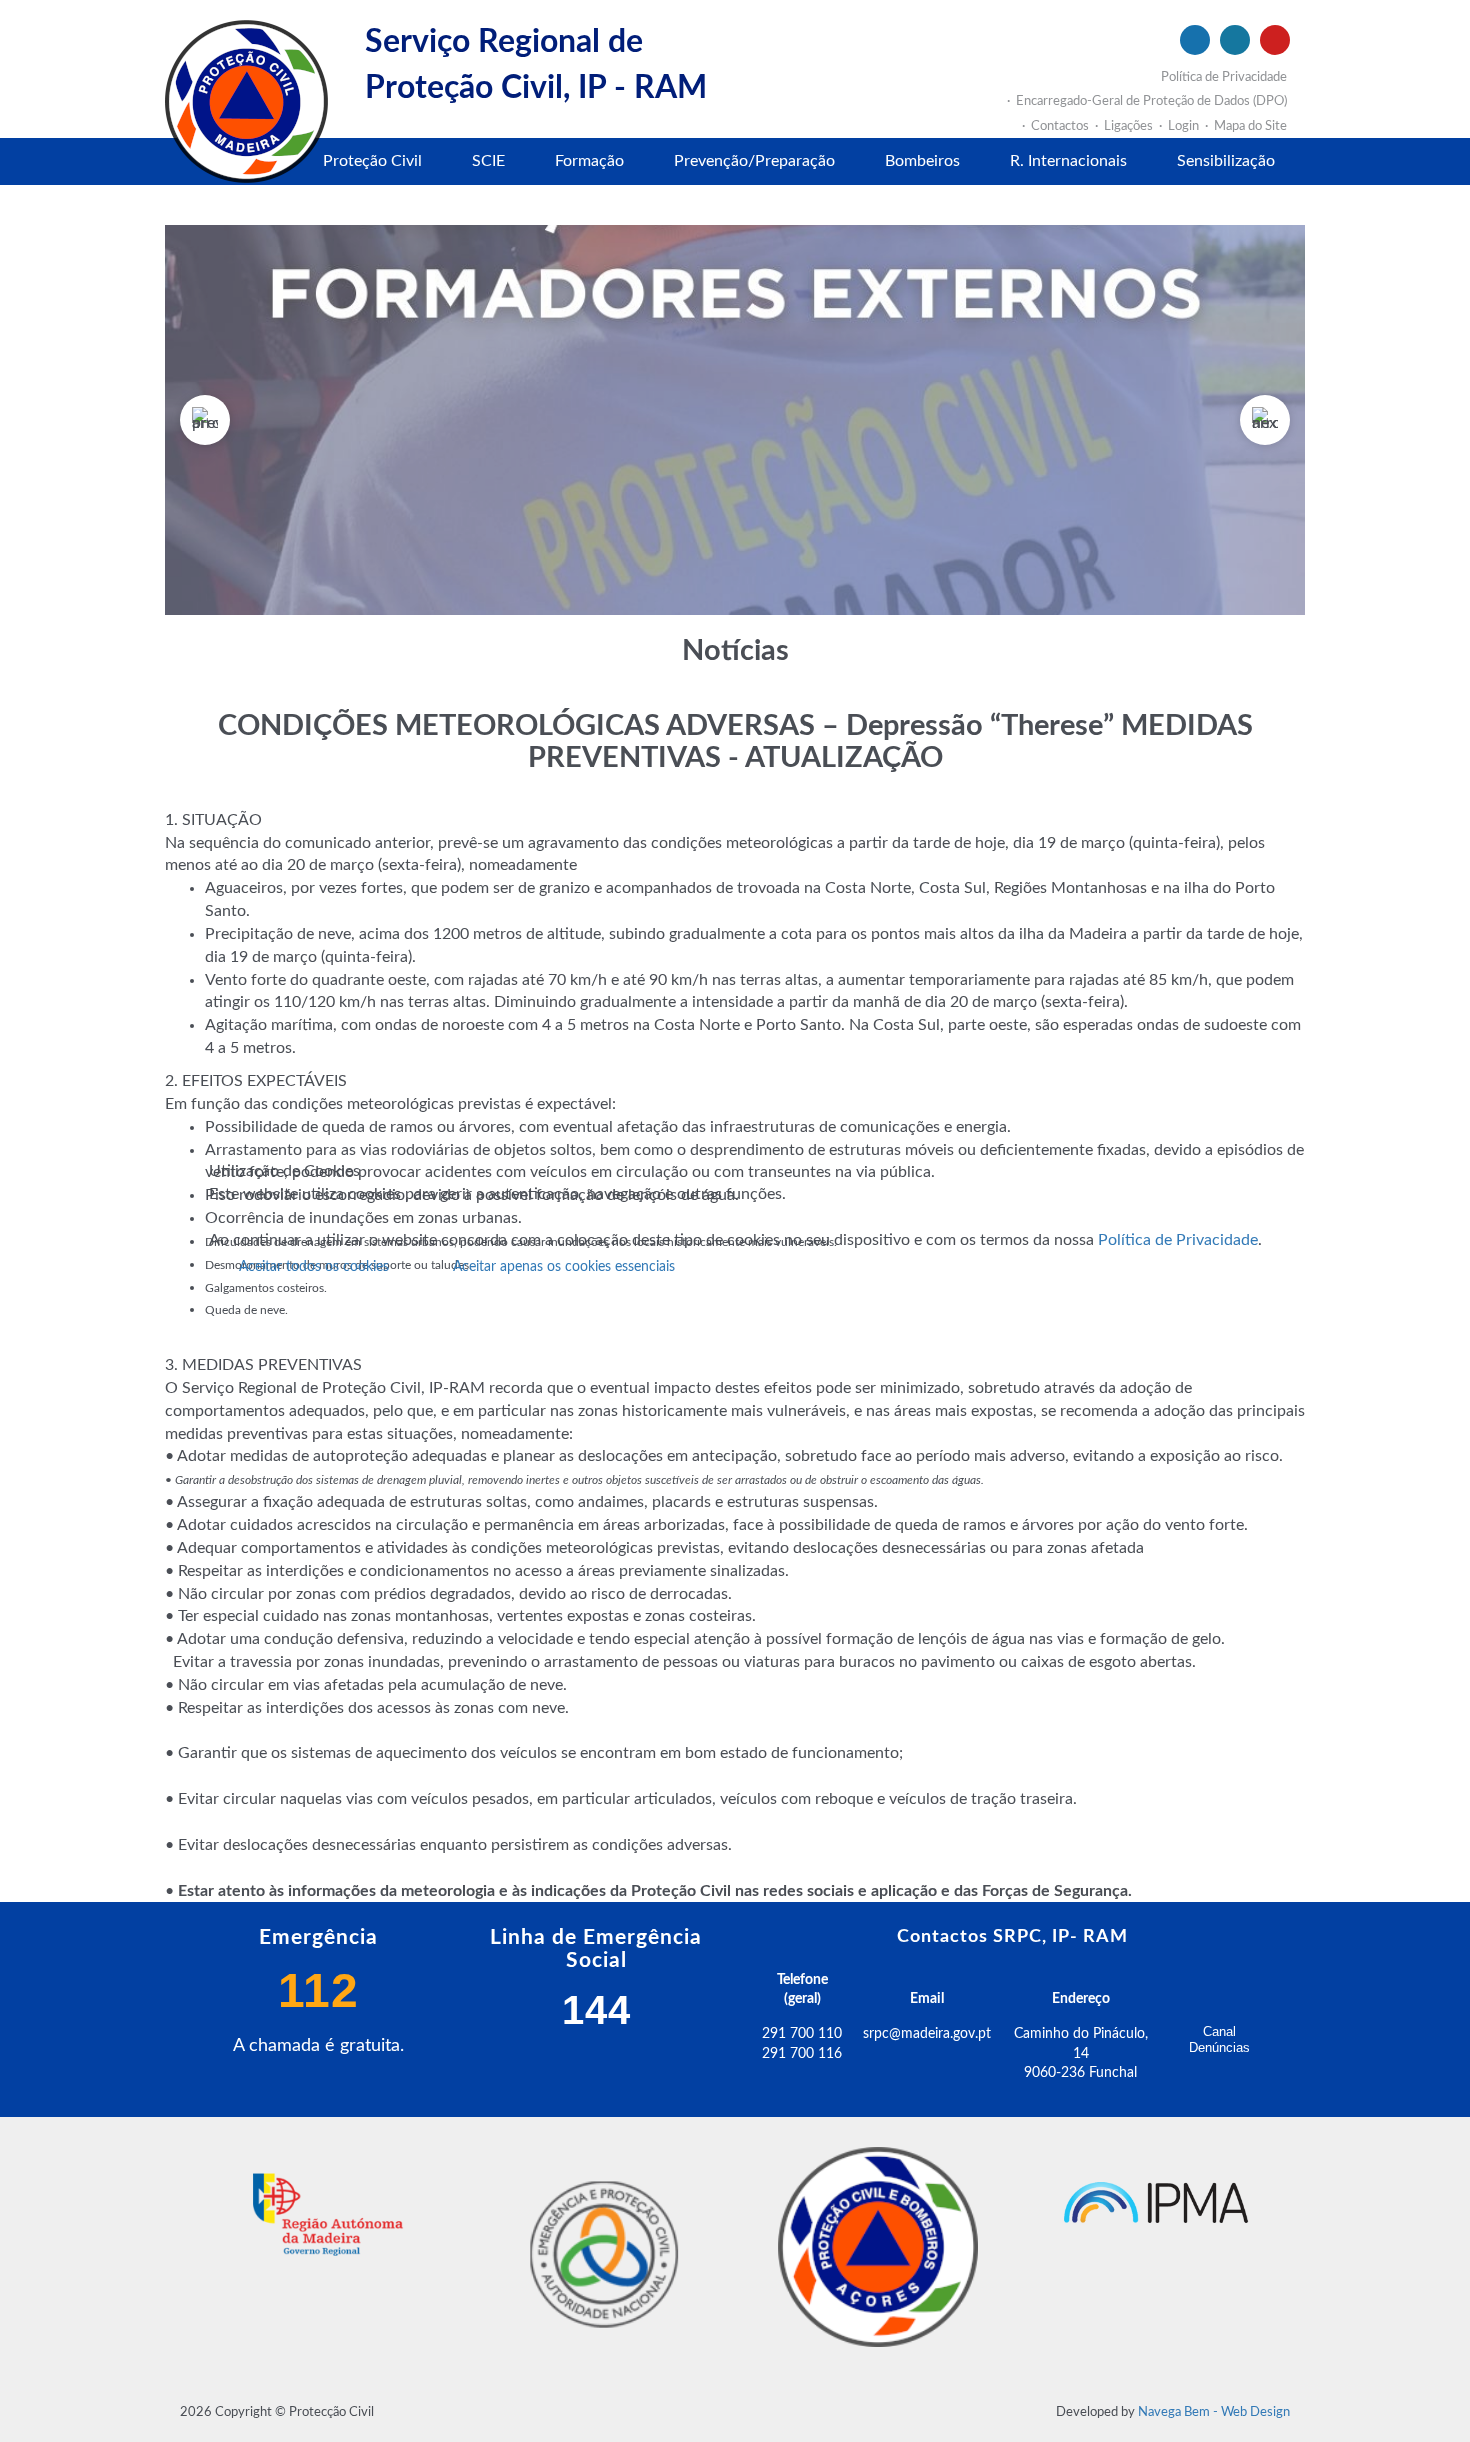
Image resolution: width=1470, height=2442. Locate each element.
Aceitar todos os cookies (314, 1267)
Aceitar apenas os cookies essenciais (564, 1267)
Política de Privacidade (1178, 1240)
